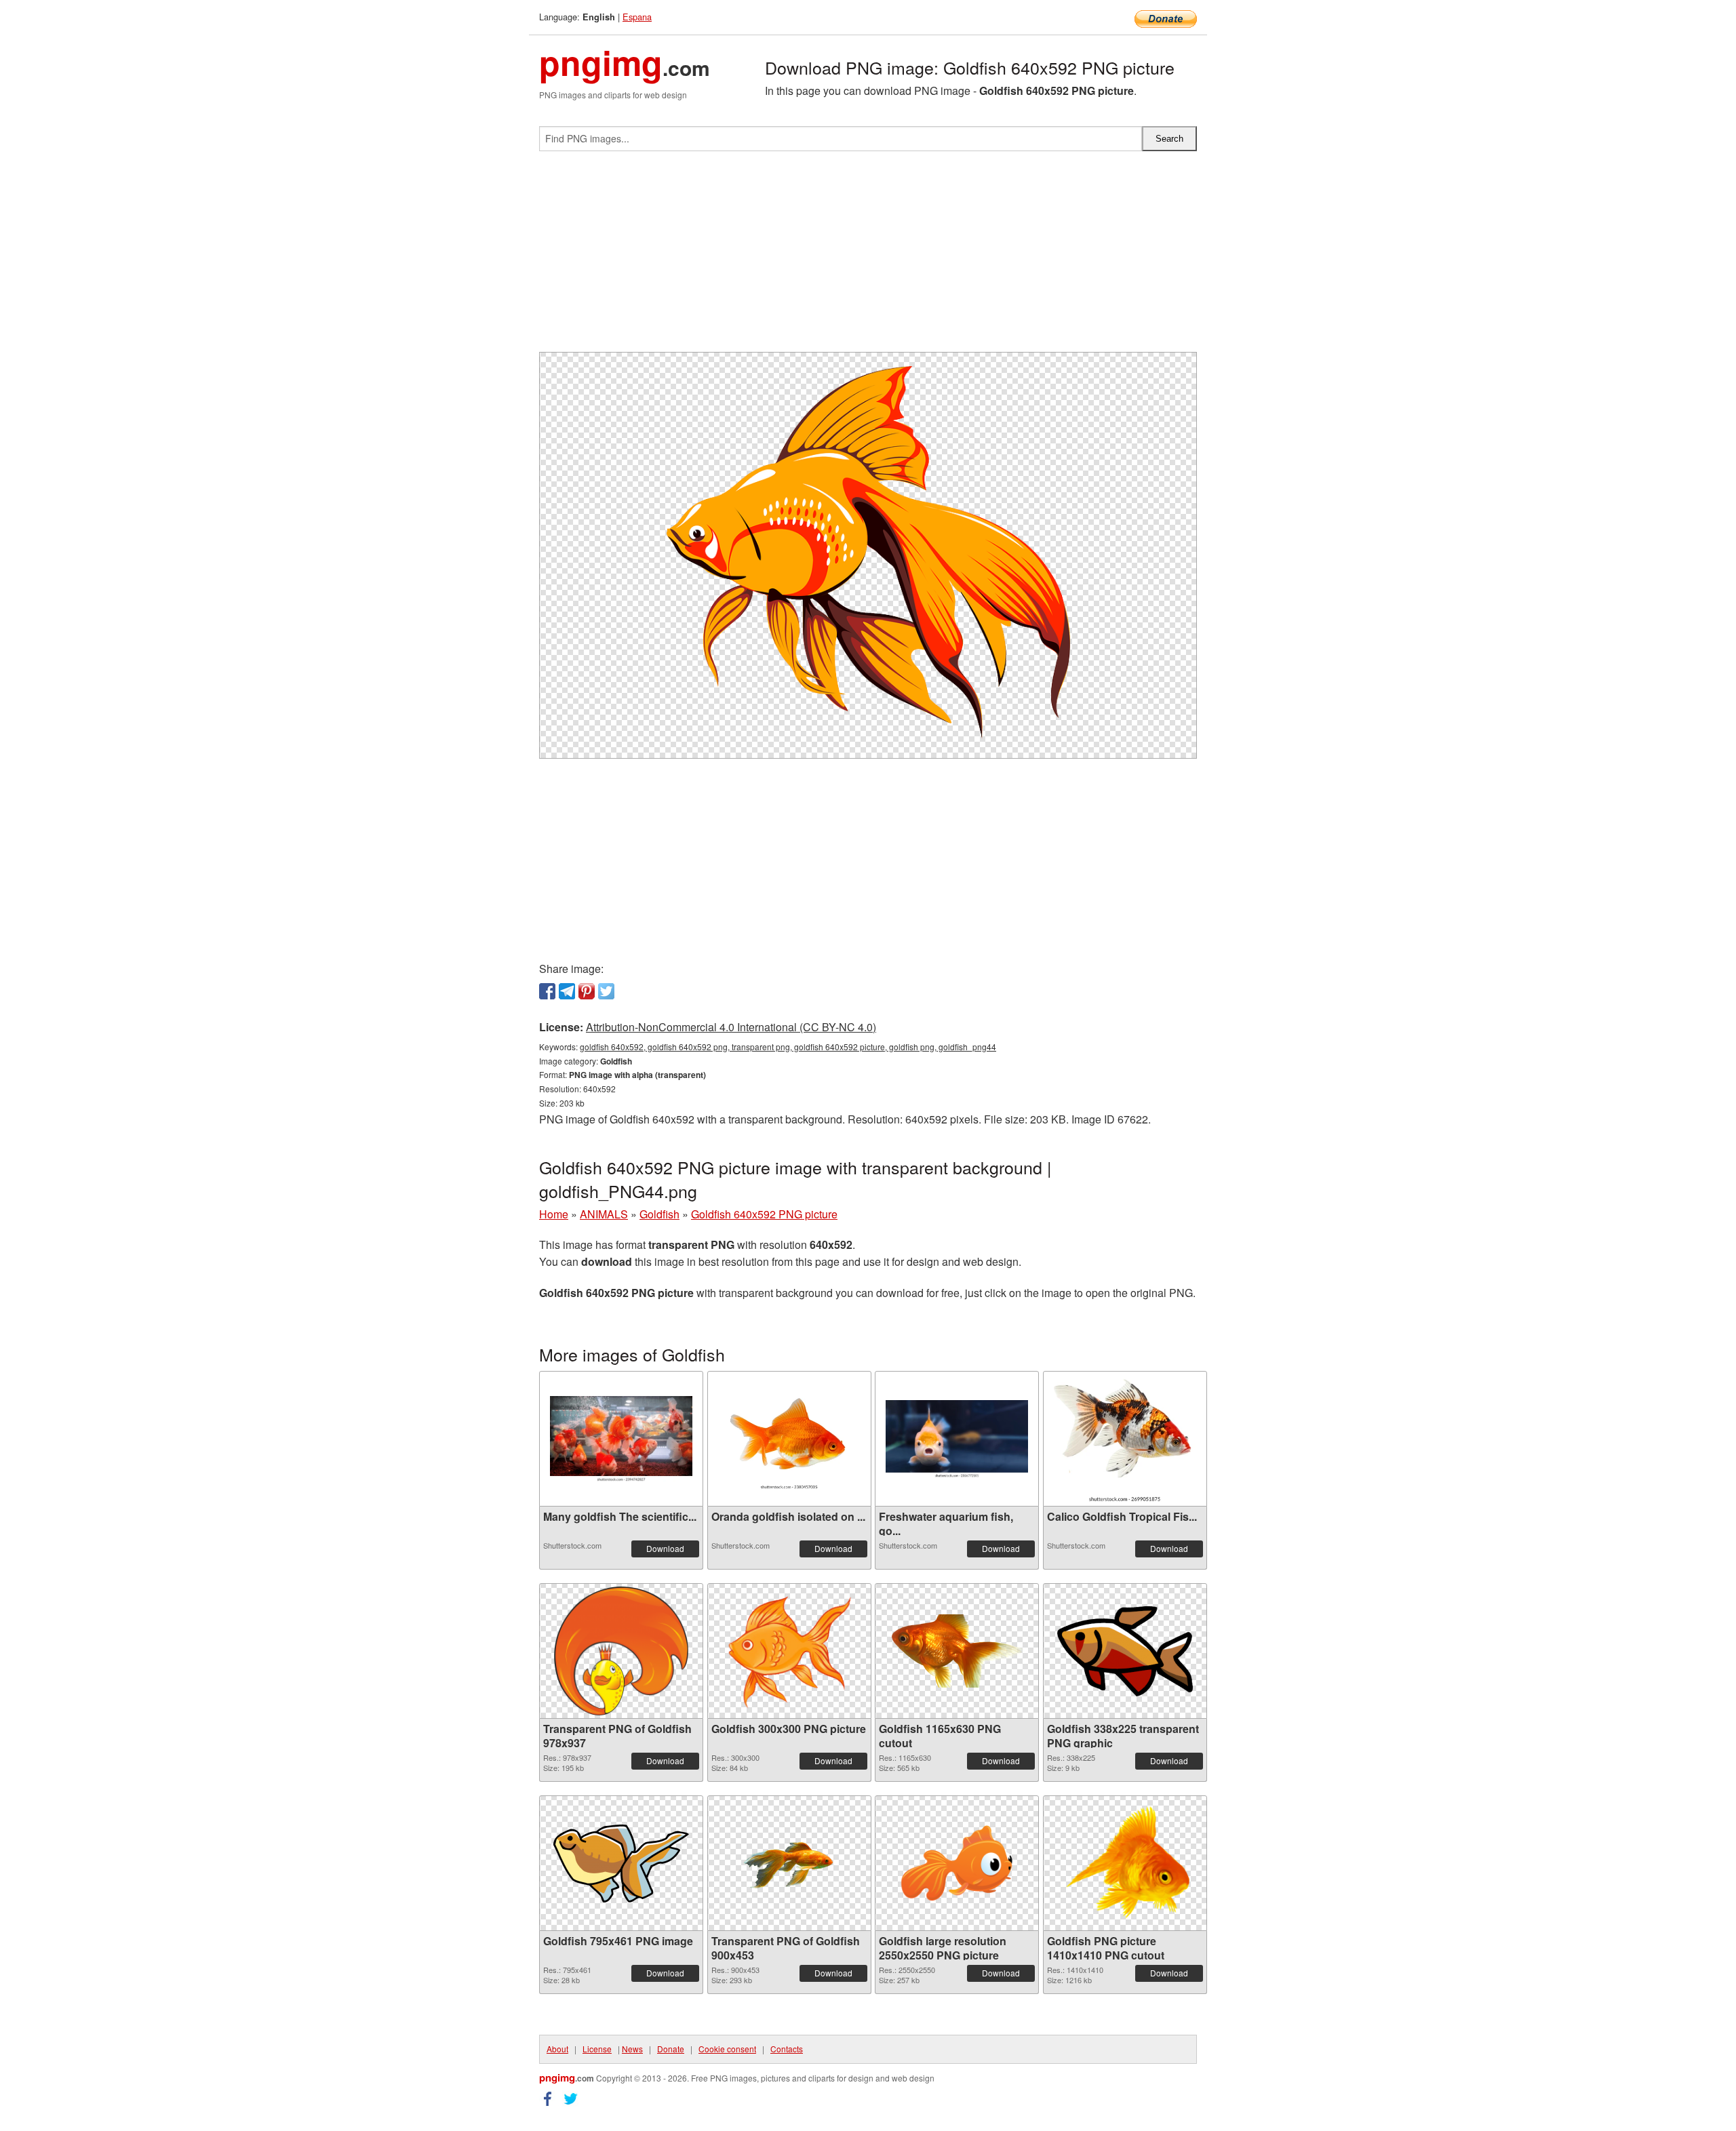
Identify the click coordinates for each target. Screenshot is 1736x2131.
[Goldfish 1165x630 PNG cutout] (957, 1651)
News (632, 2049)
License (597, 2049)
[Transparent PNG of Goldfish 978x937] (622, 1651)
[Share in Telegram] (567, 991)
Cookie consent (727, 2049)
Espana (637, 17)
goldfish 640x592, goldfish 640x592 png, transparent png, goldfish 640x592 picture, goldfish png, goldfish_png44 (788, 1047)
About (557, 2049)
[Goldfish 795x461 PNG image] (621, 1864)
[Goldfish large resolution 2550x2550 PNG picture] (957, 1863)
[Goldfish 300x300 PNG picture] (789, 1651)
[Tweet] (606, 991)
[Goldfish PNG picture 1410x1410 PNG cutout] (1125, 1863)
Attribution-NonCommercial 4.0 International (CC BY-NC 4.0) (731, 1027)
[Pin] (587, 991)
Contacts (787, 2049)
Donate (671, 2049)
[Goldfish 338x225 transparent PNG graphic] (1125, 1651)
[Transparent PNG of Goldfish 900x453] (789, 1863)
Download (665, 1548)
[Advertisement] (868, 257)
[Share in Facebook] (547, 991)
